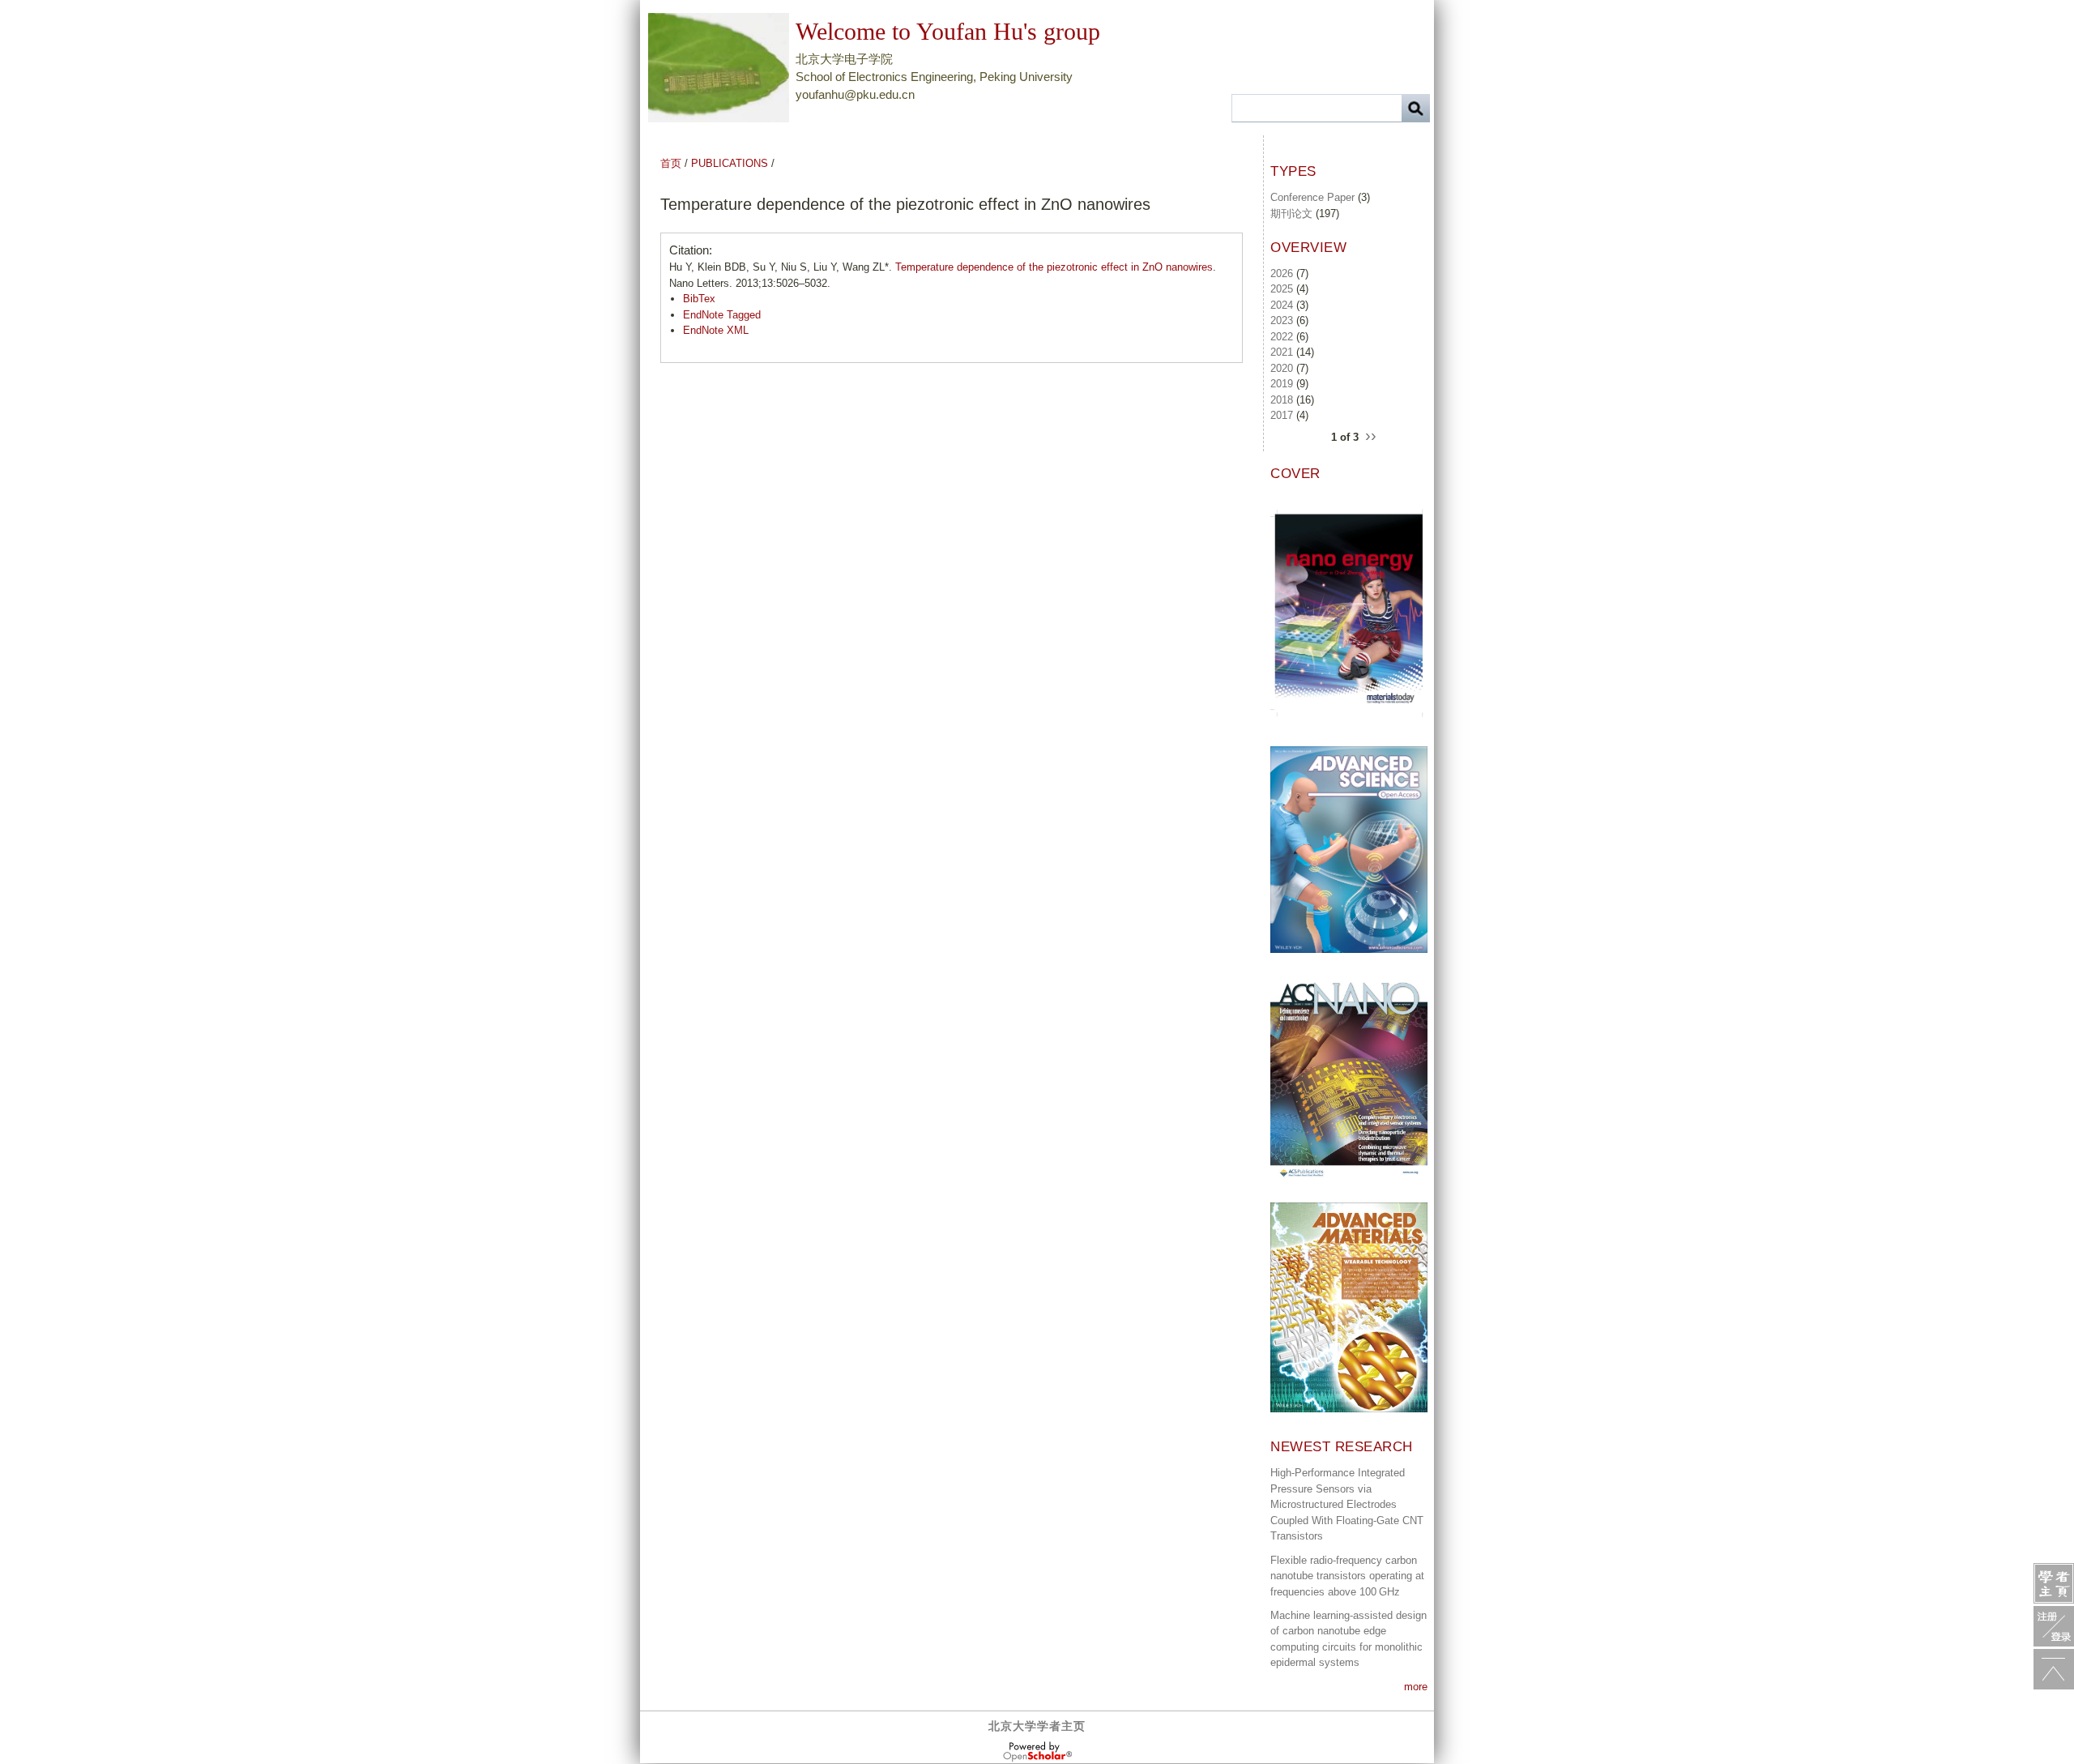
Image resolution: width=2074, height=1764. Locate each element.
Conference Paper (1312, 197)
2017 (1282, 415)
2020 (1282, 368)
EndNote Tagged (722, 315)
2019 (1282, 384)
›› (1371, 435)
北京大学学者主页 (1037, 1726)
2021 (1282, 352)
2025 (1282, 289)
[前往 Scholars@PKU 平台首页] (2054, 1583)
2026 (1282, 273)
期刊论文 (1291, 214)
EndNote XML (716, 330)
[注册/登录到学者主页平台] (2054, 1626)
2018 (1282, 400)
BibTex (699, 299)
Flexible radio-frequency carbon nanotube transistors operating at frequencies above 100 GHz (1347, 1576)
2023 (1282, 320)
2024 (1282, 305)
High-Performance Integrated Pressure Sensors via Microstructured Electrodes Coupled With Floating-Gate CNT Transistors (1347, 1504)
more (1416, 1687)
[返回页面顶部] (2054, 1669)
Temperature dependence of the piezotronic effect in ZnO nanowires (1054, 267)
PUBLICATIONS (730, 163)
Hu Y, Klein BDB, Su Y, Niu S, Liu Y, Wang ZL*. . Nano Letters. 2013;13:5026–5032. (943, 275)
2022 (1282, 337)
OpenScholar (1037, 1752)
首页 (671, 163)
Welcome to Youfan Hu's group (948, 31)
